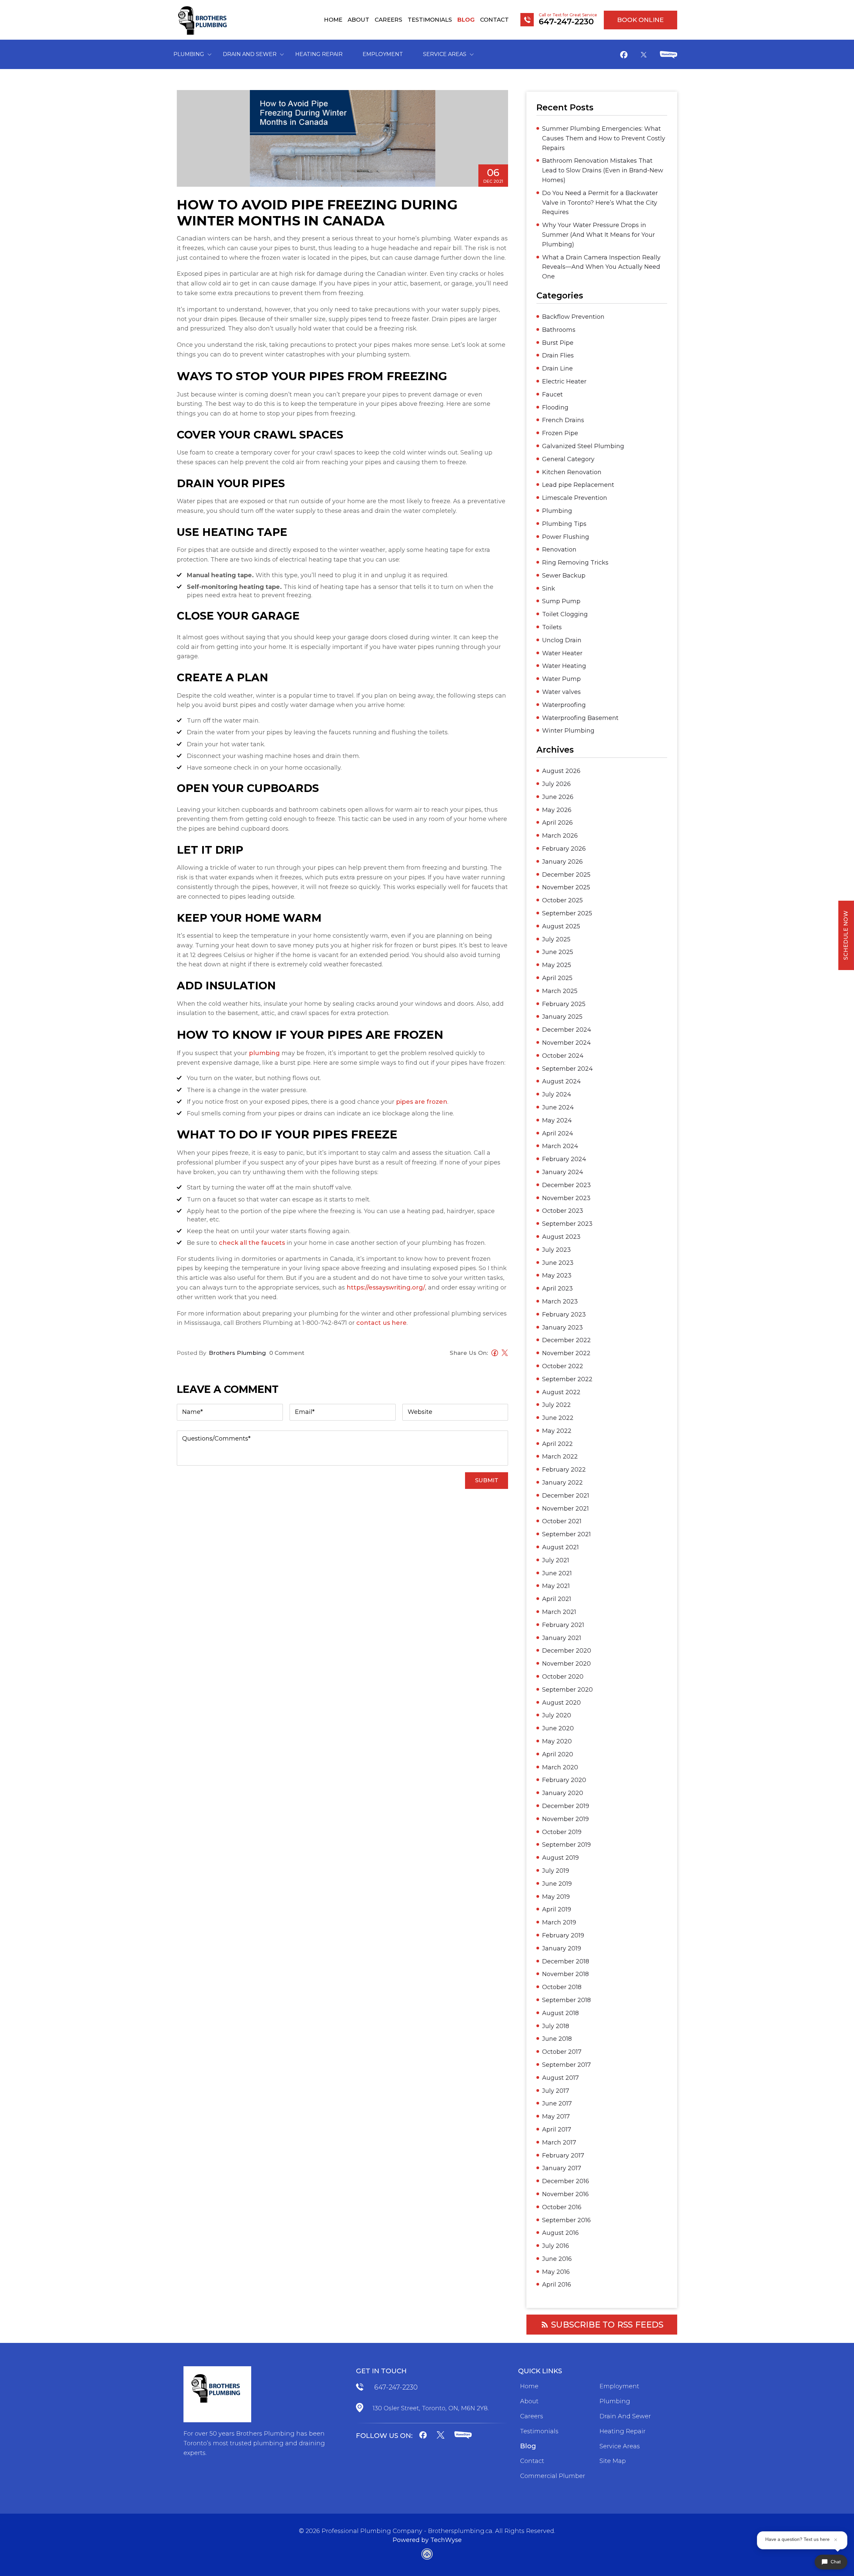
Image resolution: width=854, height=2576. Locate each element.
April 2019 (557, 1909)
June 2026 (558, 797)
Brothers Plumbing (237, 1353)
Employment (383, 54)
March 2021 (559, 1612)
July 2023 (556, 1250)
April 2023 (557, 1289)
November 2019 (565, 1819)
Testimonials (430, 20)
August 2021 (560, 1547)
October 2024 (563, 1056)
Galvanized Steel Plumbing (583, 446)
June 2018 (557, 2039)
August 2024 (561, 1081)
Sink (549, 589)
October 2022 (563, 1366)
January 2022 (562, 1483)
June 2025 (558, 952)
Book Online (640, 20)
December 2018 (566, 1961)
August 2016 (560, 2233)
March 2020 (560, 1767)
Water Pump (561, 679)
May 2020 (557, 1741)
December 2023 (566, 1185)
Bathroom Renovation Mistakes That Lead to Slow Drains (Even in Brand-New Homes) (603, 170)
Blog (466, 20)
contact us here (381, 1323)
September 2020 (567, 1690)
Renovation (559, 550)
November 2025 (566, 887)
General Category (568, 459)
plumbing (264, 1053)
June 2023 (558, 1263)
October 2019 (562, 1832)
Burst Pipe (558, 343)
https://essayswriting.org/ (386, 1287)
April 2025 (557, 978)
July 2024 (557, 1094)
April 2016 (557, 2285)
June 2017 (557, 2103)
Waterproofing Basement (580, 718)
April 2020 (558, 1754)
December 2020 (567, 1651)
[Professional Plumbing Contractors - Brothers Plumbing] (204, 20)
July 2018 (556, 2026)
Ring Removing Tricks (575, 563)
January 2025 (562, 1017)
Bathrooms (559, 330)
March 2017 (559, 2142)
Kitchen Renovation (572, 472)
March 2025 (560, 991)
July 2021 (556, 1560)
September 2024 (567, 1069)
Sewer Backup (564, 576)
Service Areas (445, 54)
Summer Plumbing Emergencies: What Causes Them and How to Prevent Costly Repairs (604, 138)
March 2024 (560, 1146)
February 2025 (564, 1004)
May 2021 (556, 1586)
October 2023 (563, 1211)
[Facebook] (624, 56)
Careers (388, 20)
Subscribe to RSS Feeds (607, 2325)
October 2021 (562, 1521)
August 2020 (561, 1703)
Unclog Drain (562, 640)
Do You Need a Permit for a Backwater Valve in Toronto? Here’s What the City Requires (600, 203)
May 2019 (556, 1897)
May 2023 (557, 1275)
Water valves (561, 692)
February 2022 (564, 1470)
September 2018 (566, 2000)
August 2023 (561, 1237)
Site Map (613, 2461)
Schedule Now (846, 935)
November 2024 (566, 1043)
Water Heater (562, 653)
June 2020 (558, 1728)
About (358, 20)
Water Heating (564, 666)
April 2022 (557, 1444)
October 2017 (562, 2052)
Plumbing (189, 54)
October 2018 (562, 1987)
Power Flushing (566, 537)
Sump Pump (561, 601)
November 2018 (565, 1974)
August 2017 (560, 2078)
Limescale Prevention (575, 498)
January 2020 (563, 1793)
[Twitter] (644, 55)
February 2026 (564, 849)
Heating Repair (319, 54)
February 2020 (564, 1780)
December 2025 (566, 875)
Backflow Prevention (573, 317)
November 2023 (566, 1198)
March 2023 (560, 1302)
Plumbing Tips (564, 524)
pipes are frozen (422, 1102)
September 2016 (566, 2220)
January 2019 (562, 1948)
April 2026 (557, 823)
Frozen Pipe (560, 433)
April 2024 (558, 1133)
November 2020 (566, 1664)
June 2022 (558, 1418)
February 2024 (564, 1159)
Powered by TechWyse (427, 2540)
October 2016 (562, 2207)
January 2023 (562, 1328)
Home (333, 20)
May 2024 (557, 1120)
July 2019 (556, 1871)
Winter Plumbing (568, 731)
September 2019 (566, 1845)
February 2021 (563, 1625)
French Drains (563, 420)
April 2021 (557, 1599)
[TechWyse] (427, 2555)
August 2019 (560, 1858)
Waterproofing (564, 705)
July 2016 (556, 2246)
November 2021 (565, 1509)
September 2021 (566, 1534)
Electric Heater (564, 381)
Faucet (552, 394)
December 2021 (566, 1496)
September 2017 (566, 2065)
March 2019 (559, 1922)
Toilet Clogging (565, 614)
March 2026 (560, 836)
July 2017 (556, 2091)
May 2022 (557, 1431)
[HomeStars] (669, 56)
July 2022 (556, 1405)
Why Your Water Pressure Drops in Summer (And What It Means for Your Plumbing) (598, 235)
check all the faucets (252, 1243)
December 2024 (567, 1030)
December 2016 (566, 2181)
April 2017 (557, 2129)
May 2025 (557, 965)
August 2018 (560, 2013)
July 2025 (556, 939)
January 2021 (562, 1638)
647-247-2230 (396, 2387)
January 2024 (563, 1172)
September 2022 (567, 1379)
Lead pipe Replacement (578, 485)
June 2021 (557, 1573)
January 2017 (562, 2168)
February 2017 (563, 2156)
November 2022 (566, 1353)
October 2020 (563, 1677)
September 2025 (567, 913)
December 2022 (566, 1340)
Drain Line (557, 368)
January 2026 (562, 862)
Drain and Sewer (250, 54)
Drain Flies (558, 355)
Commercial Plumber (553, 2476)
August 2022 (561, 1392)
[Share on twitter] (503, 1354)
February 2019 (563, 1935)
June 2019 (557, 1884)
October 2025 (562, 900)
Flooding (555, 407)
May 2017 (556, 2116)
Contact (494, 20)
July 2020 (557, 1715)
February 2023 (564, 1315)
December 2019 (566, 1806)
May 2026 (557, 810)
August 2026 (561, 771)
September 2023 (567, 1224)
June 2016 (557, 2259)
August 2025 (561, 926)
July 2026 (556, 784)
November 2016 (565, 2194)
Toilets (552, 627)
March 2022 (560, 1457)
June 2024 (558, 1107)
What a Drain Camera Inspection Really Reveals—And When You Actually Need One (601, 267)
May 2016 (556, 2272)
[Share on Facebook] (493, 1354)
